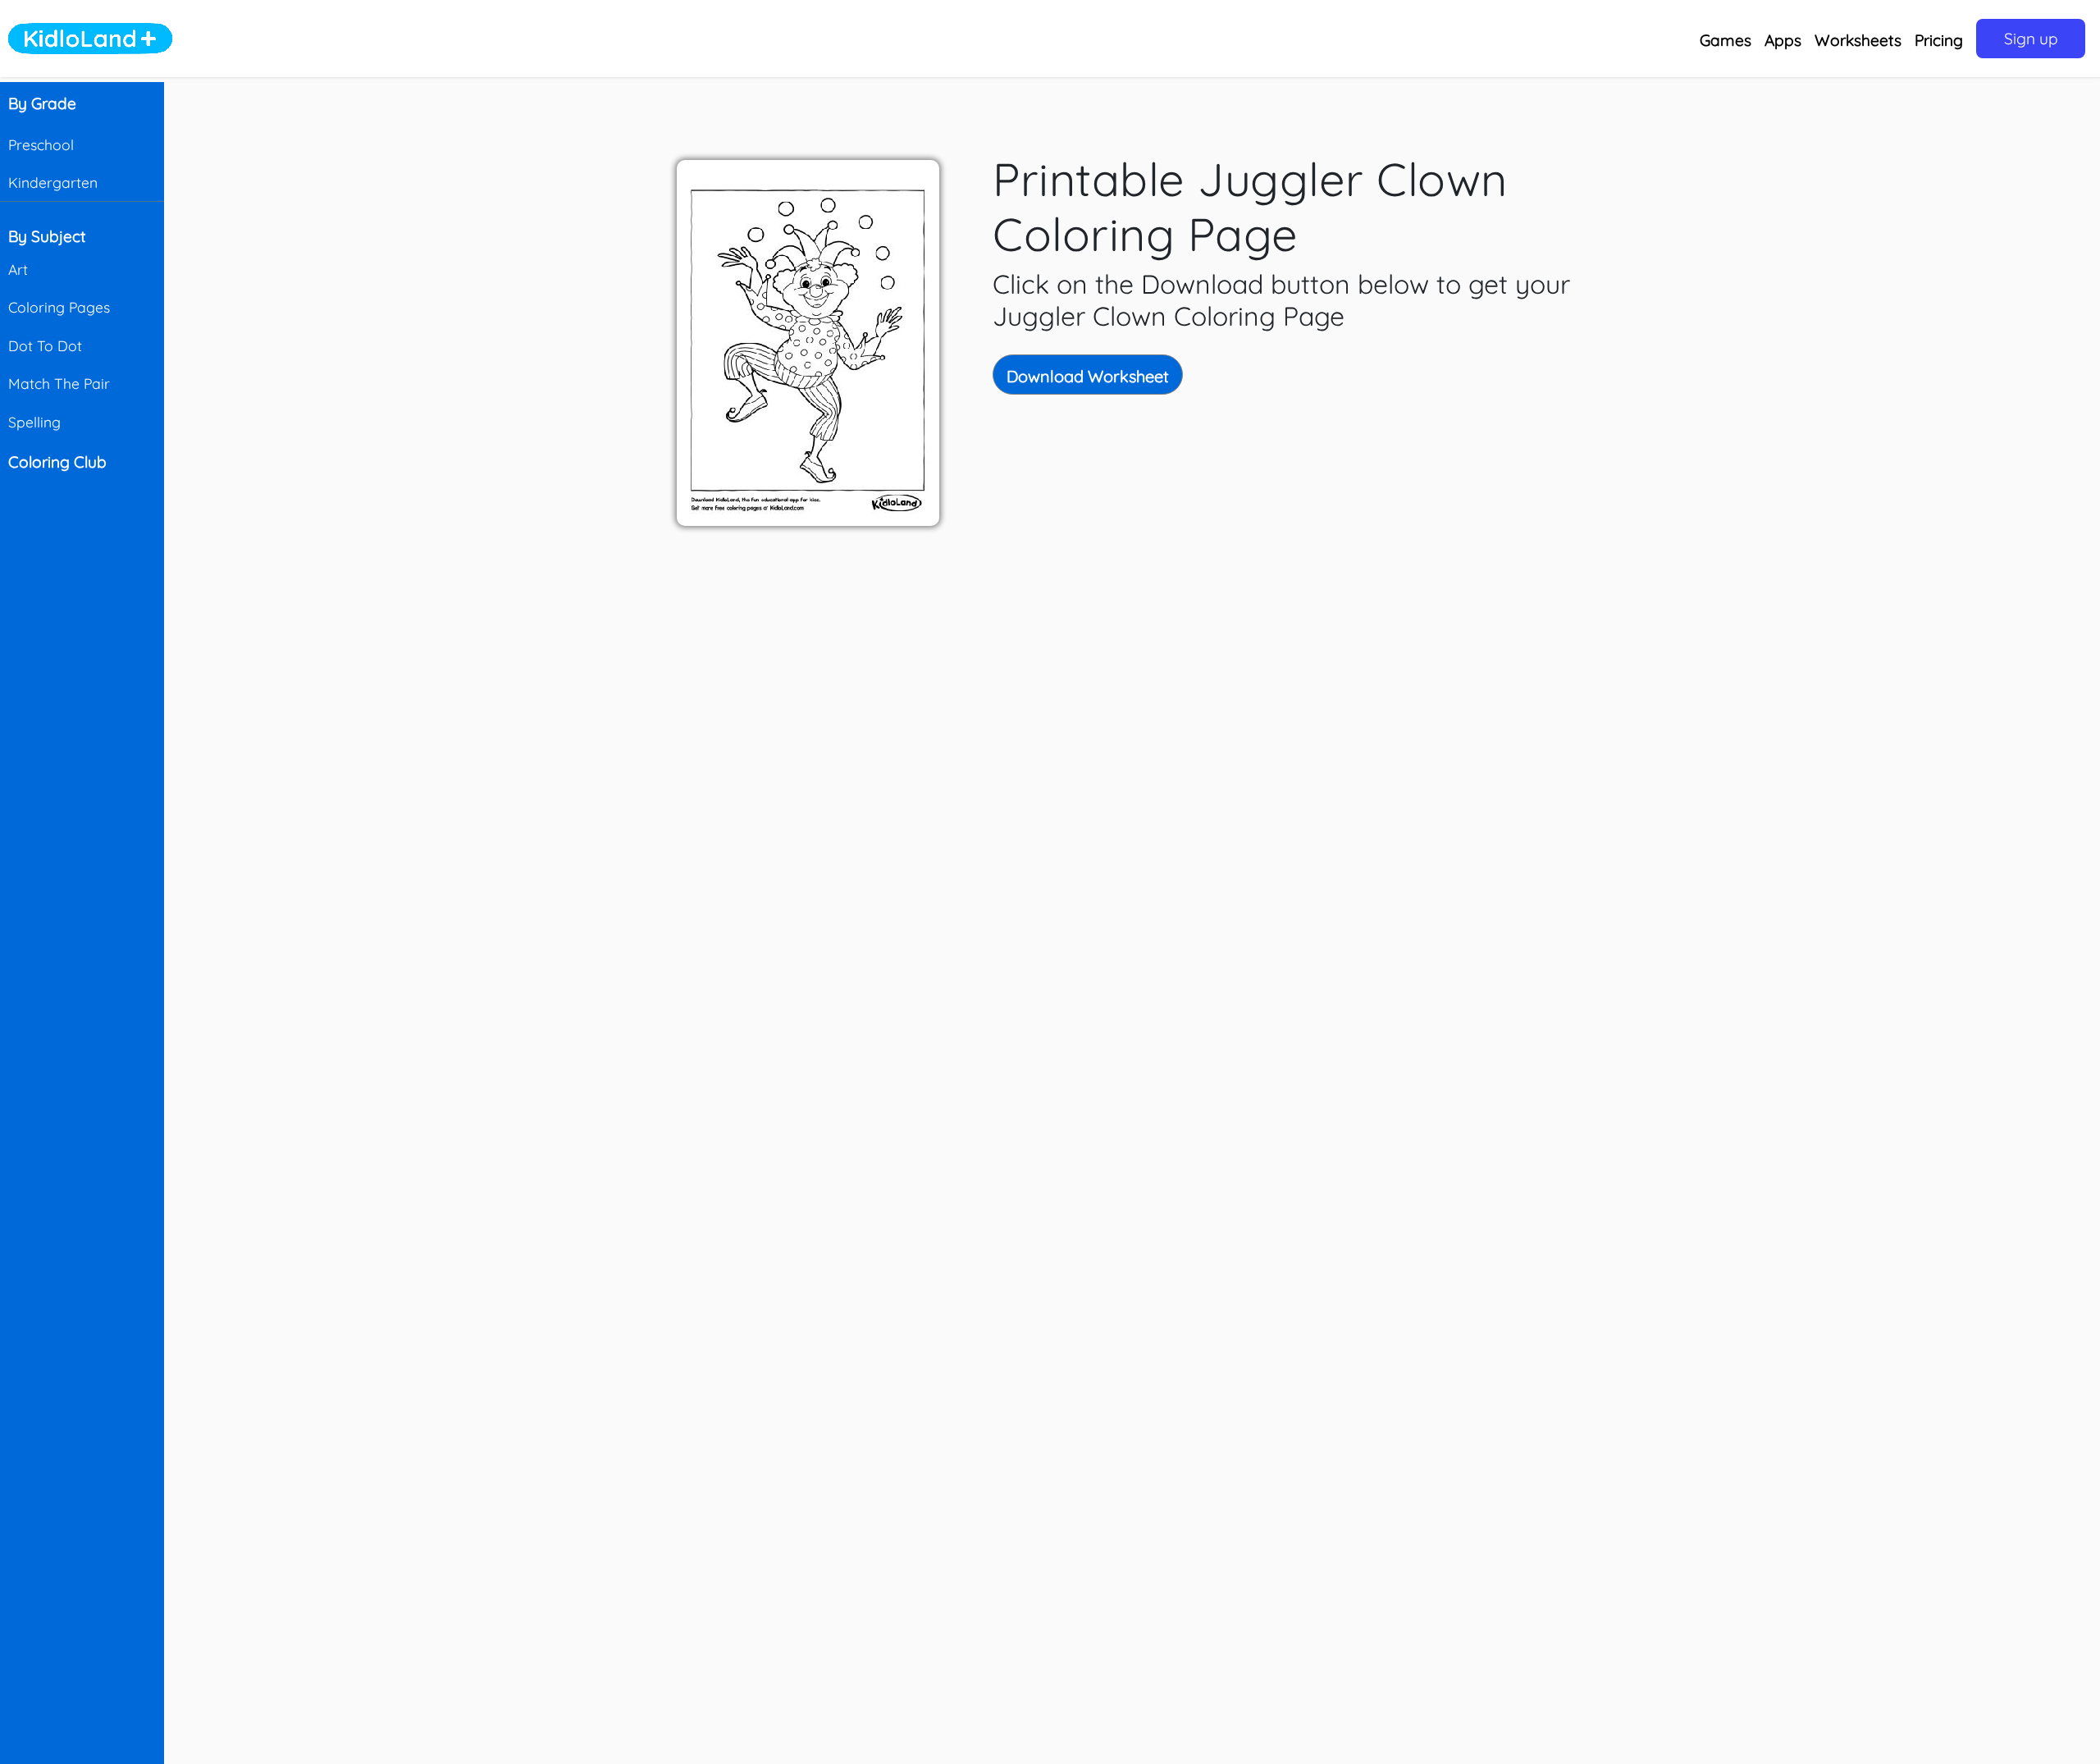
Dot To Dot (45, 345)
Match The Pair (59, 383)
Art (18, 269)
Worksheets (1858, 40)
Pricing (1939, 40)
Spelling (34, 422)
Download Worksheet (1088, 376)
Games (1726, 40)
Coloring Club (57, 462)
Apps (1783, 40)
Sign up (2031, 39)
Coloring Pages (59, 307)
